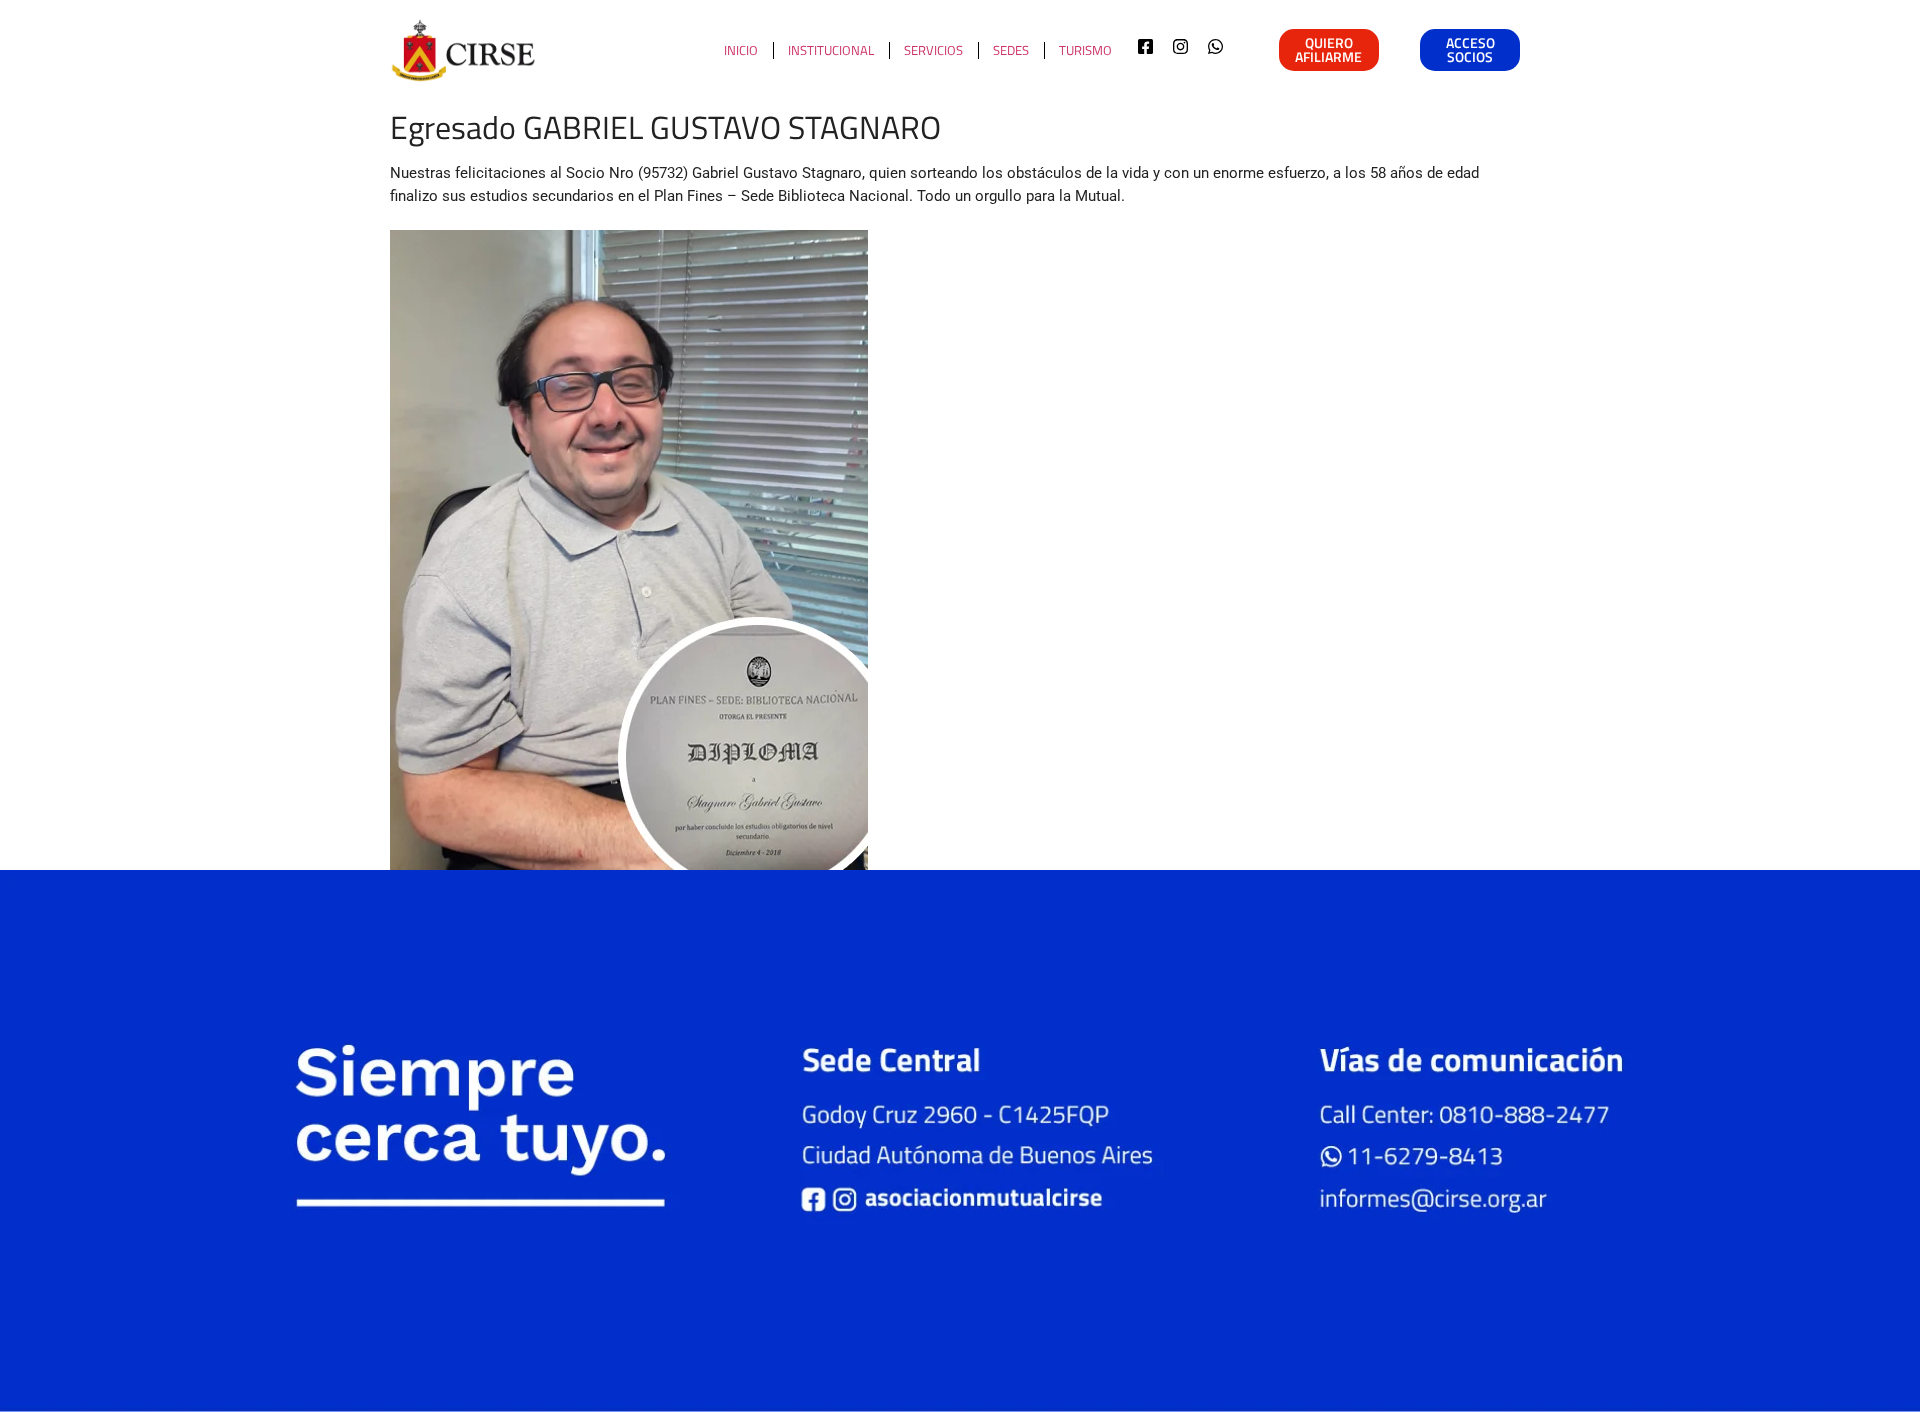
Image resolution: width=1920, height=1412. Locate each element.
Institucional (831, 50)
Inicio (741, 50)
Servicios (933, 50)
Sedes (1011, 50)
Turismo (1085, 50)
